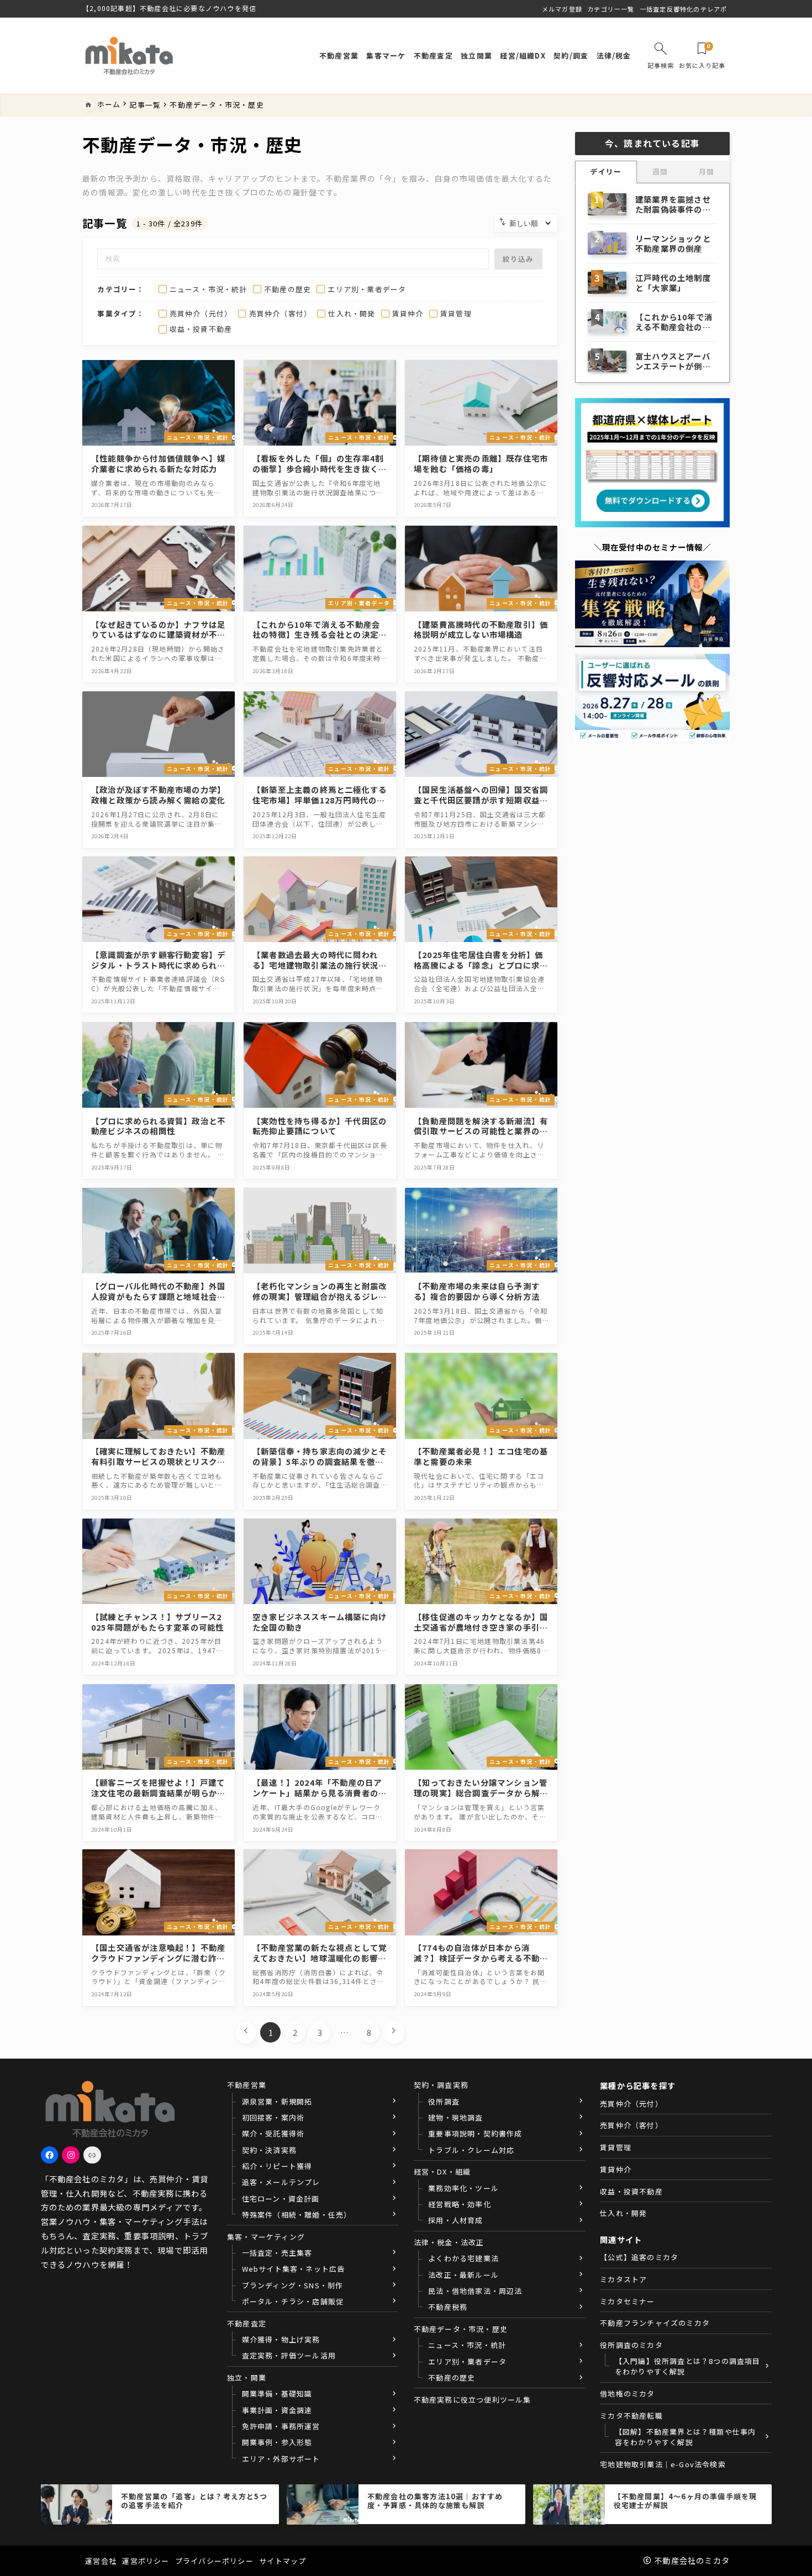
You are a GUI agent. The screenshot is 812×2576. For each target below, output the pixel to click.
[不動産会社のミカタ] (129, 55)
